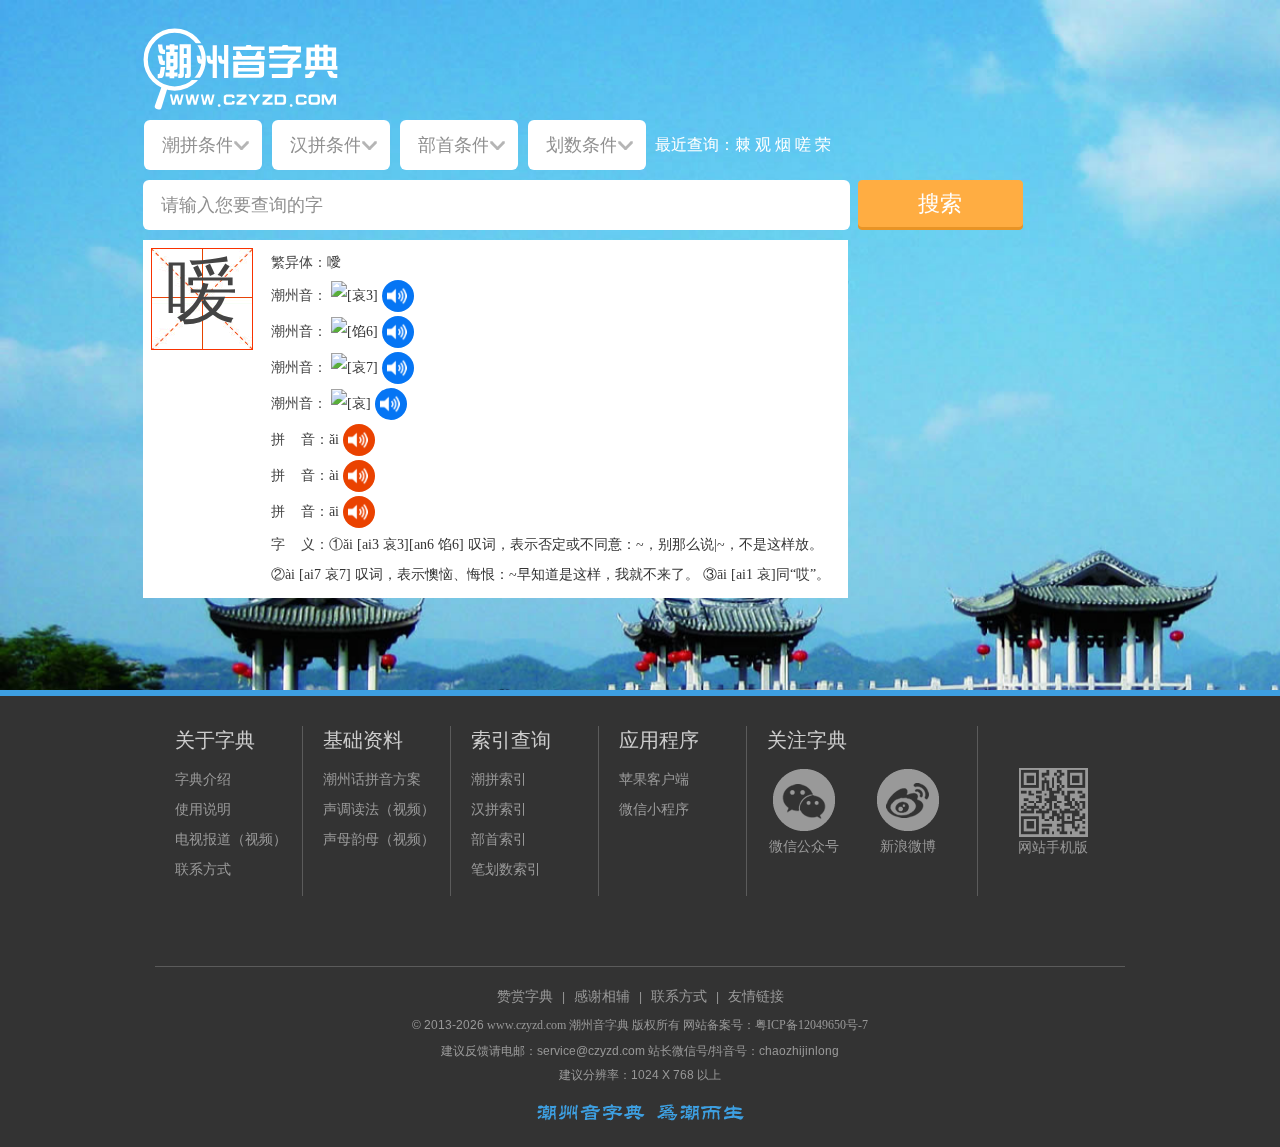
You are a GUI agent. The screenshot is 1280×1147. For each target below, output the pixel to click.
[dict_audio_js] (398, 296)
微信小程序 (654, 809)
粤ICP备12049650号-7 (811, 1025)
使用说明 (203, 809)
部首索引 (499, 839)
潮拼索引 (499, 779)
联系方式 (203, 869)
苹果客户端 (654, 779)
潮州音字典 (599, 1025)
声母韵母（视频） (379, 839)
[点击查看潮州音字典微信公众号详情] (804, 800)
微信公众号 (804, 846)
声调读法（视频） (379, 809)
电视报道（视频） (231, 839)
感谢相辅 (602, 996)
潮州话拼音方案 (372, 779)
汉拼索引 (499, 809)
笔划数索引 (506, 869)
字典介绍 (203, 779)
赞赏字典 (525, 996)
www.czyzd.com (526, 1025)
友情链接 (756, 996)
